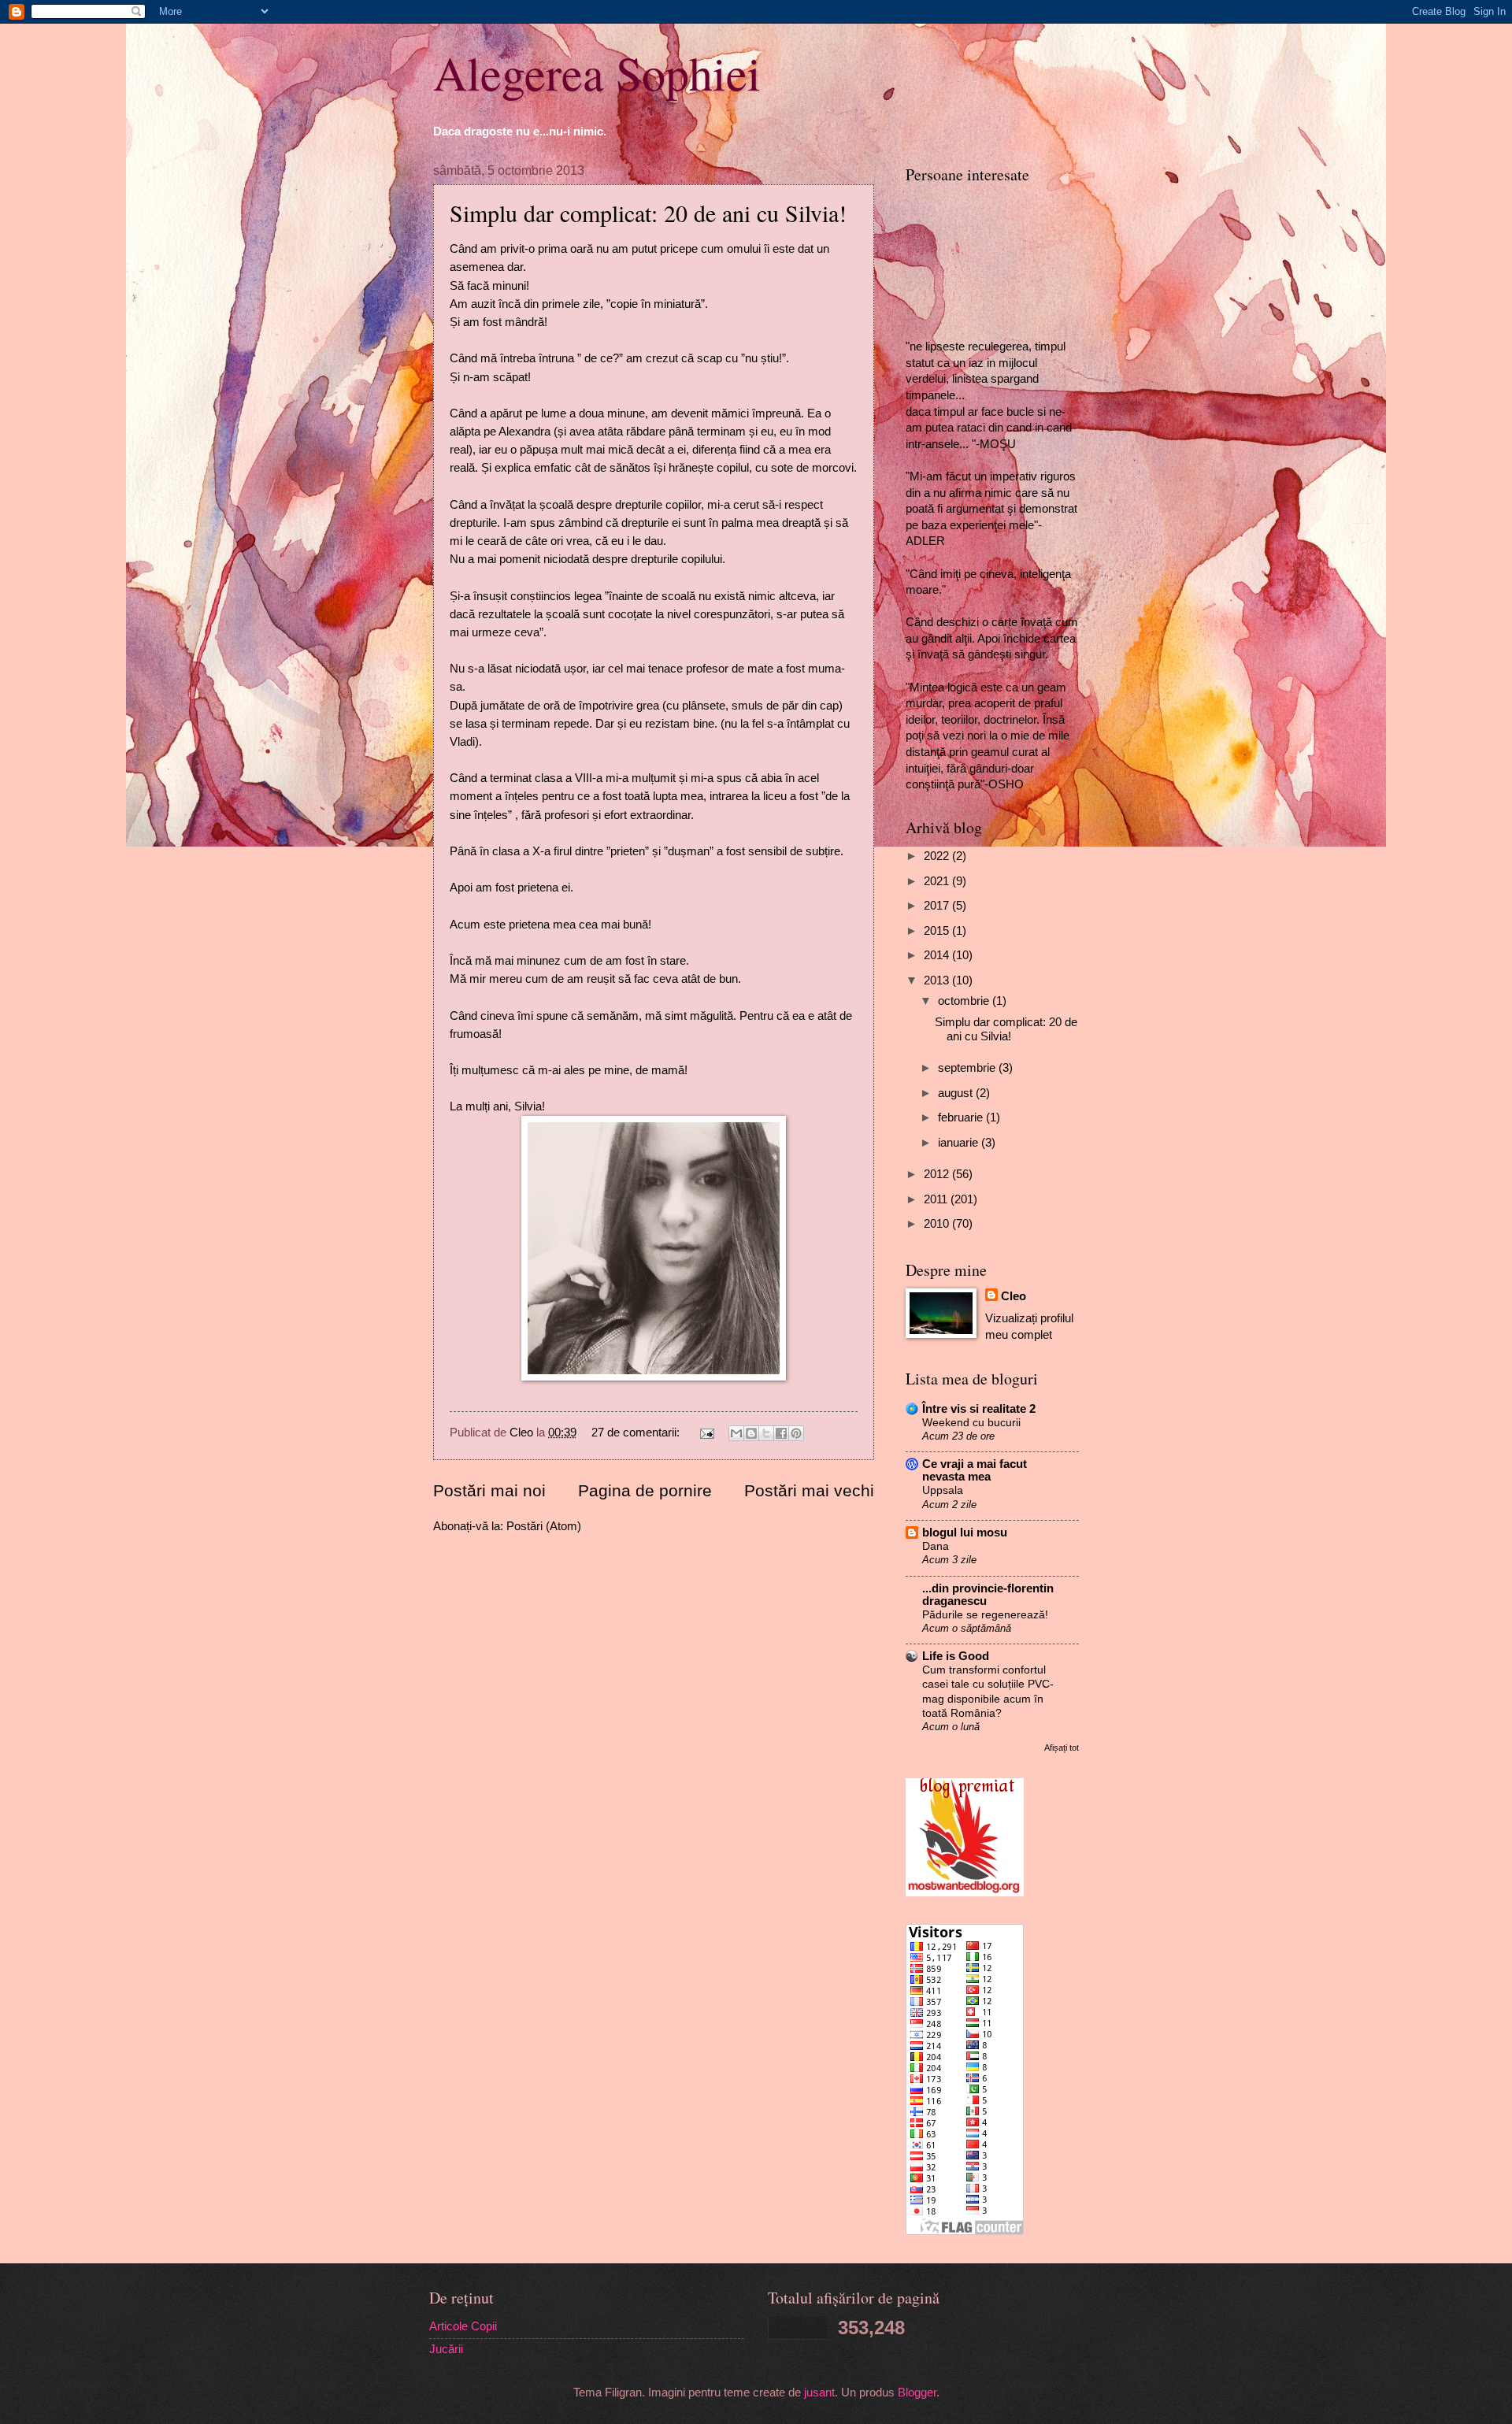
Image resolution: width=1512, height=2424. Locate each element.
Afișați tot (1062, 1748)
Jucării (446, 2349)
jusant (819, 2392)
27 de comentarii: (637, 1433)
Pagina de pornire (645, 1490)
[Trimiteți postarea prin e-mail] (705, 1433)
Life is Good (956, 1656)
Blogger (917, 2392)
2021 (938, 881)
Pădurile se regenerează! (985, 1614)
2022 (938, 856)
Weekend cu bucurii (971, 1422)
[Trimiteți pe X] (766, 1433)
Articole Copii (463, 2326)
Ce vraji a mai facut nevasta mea (975, 1470)
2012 (938, 1174)
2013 (938, 980)
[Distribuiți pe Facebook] (781, 1433)
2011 (937, 1199)
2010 (938, 1224)
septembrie (968, 1068)
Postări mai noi (489, 1490)
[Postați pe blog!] (751, 1433)
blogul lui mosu (965, 1533)
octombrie (965, 1001)
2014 (938, 955)
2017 (938, 906)
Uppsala (943, 1490)
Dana (936, 1546)
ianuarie (960, 1143)
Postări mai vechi (809, 1490)
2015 (938, 931)
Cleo (1014, 1296)
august (957, 1093)
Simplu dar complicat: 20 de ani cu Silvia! (648, 213)
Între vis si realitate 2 (979, 1409)
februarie (962, 1117)
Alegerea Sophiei (597, 72)
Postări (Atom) (544, 1526)
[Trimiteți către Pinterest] (796, 1433)
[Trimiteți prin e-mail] (736, 1433)
